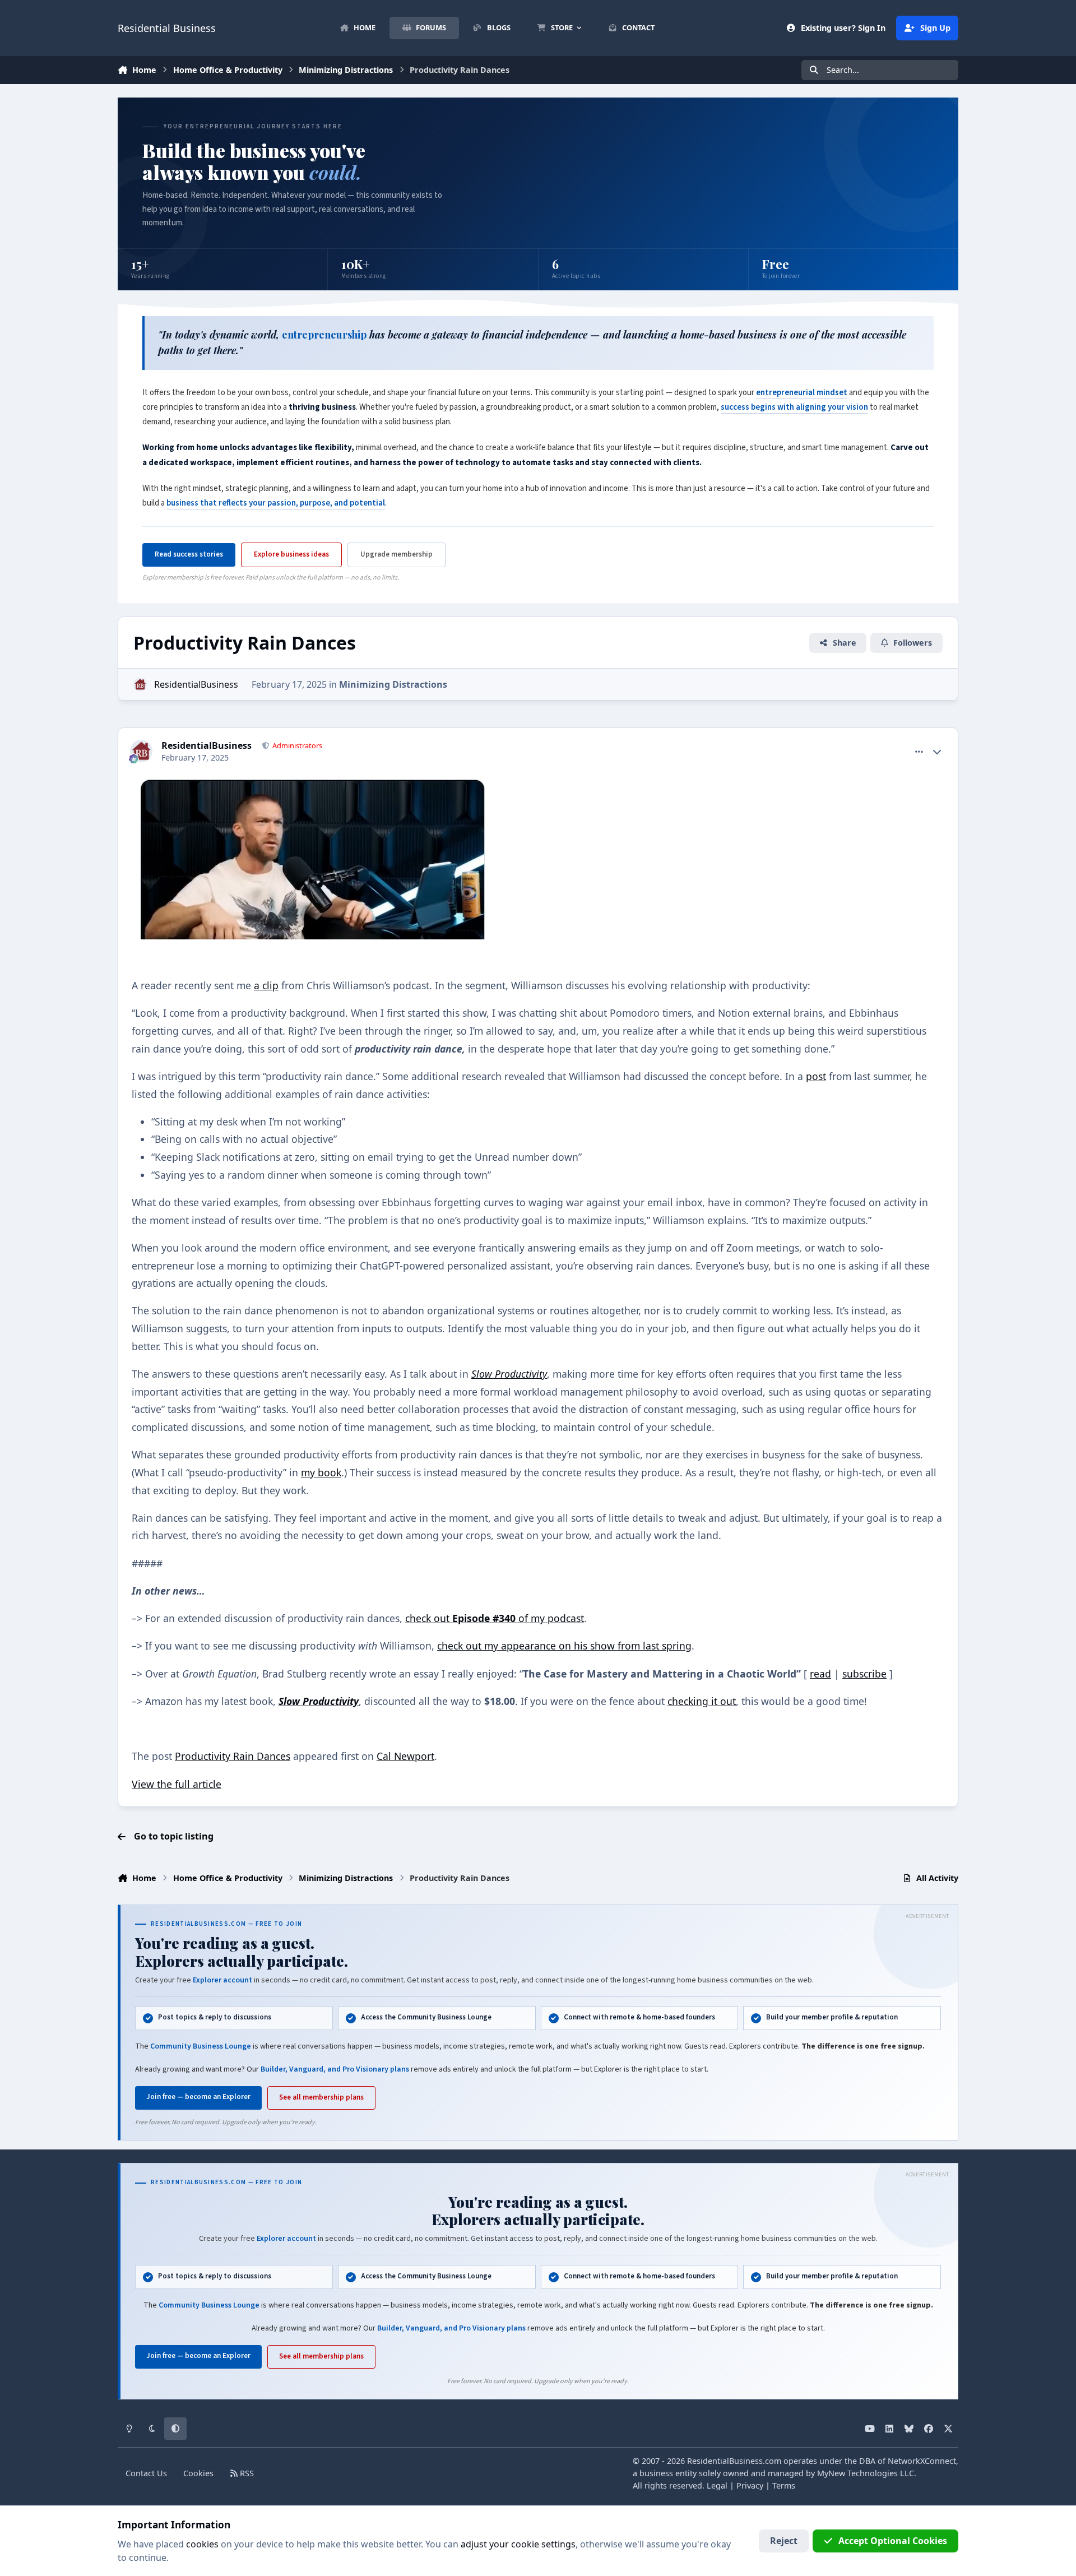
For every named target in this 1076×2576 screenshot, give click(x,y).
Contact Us (146, 2473)
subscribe (864, 1674)
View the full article (177, 1784)
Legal (717, 2485)
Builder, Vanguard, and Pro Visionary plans (335, 2069)
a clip (266, 985)
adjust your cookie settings (518, 2544)
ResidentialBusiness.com (734, 2461)
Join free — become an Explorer (198, 2097)
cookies (202, 2544)
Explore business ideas (291, 554)
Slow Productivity (509, 1374)
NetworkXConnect (922, 2461)
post (816, 1076)
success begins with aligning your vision (794, 407)
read (820, 1674)
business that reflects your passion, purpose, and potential (276, 503)
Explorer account (222, 1980)
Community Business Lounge (201, 2046)
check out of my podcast (495, 1618)
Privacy (750, 2485)
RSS (246, 2473)
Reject (784, 2541)
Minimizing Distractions (393, 684)
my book (321, 1472)
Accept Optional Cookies (893, 2541)
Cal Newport (405, 1756)
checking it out (702, 1701)
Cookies (198, 2473)
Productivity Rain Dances (233, 1756)
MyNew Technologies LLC (866, 2473)
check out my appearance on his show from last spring (564, 1646)
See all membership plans (321, 2097)
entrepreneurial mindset (802, 393)
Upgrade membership (396, 554)
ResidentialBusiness (196, 684)
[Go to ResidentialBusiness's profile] (140, 684)
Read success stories (189, 554)
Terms (784, 2485)
